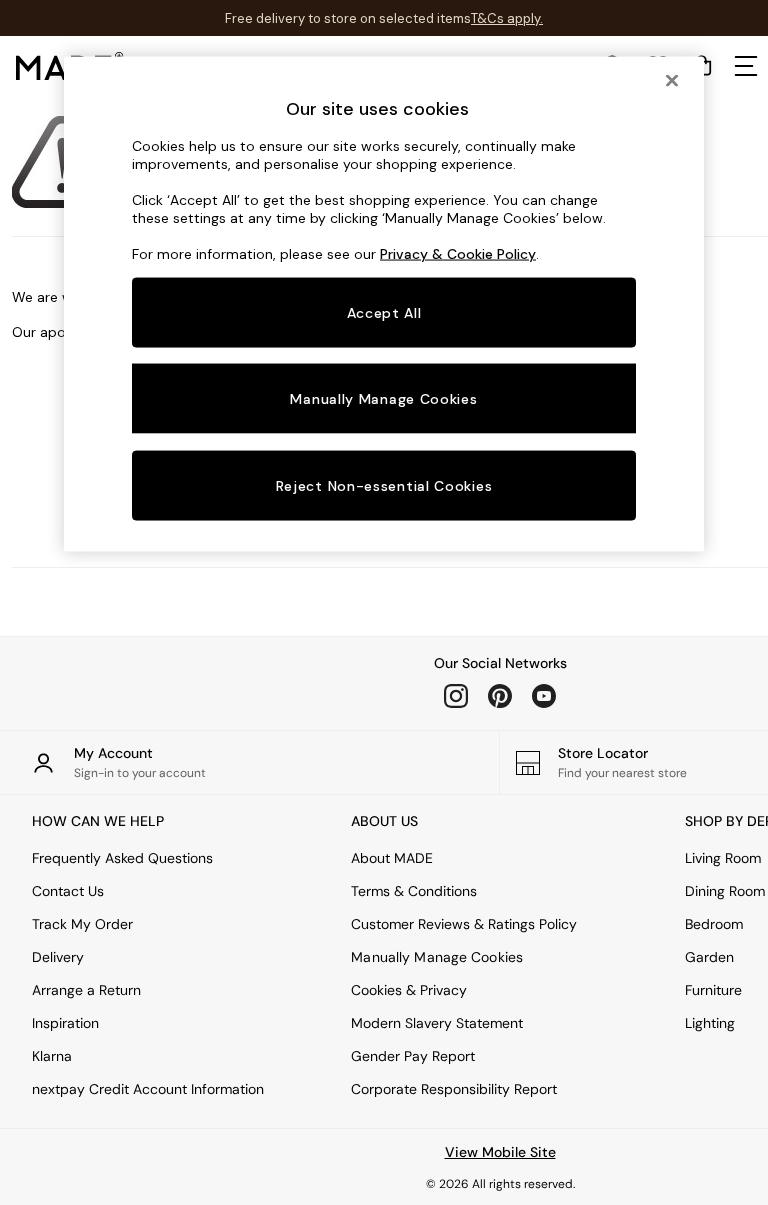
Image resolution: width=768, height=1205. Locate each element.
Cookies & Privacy (409, 990)
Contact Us (68, 891)
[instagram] (456, 696)
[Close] (672, 80)
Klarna (52, 1056)
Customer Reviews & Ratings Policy (464, 924)
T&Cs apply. (507, 18)
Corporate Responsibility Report (454, 1089)
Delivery (58, 957)
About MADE (392, 858)
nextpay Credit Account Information (148, 1089)
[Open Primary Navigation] (746, 66)
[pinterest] (500, 696)
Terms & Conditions (414, 891)
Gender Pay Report (413, 1056)
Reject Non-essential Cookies (384, 486)
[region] (384, 304)
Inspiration (65, 1023)
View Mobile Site (500, 1152)
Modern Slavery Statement (437, 1023)
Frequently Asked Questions (122, 858)
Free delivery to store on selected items (348, 18)
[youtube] (544, 696)
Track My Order (82, 924)
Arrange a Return (86, 990)
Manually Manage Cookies (437, 957)
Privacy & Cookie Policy (458, 253)
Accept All (384, 312)
